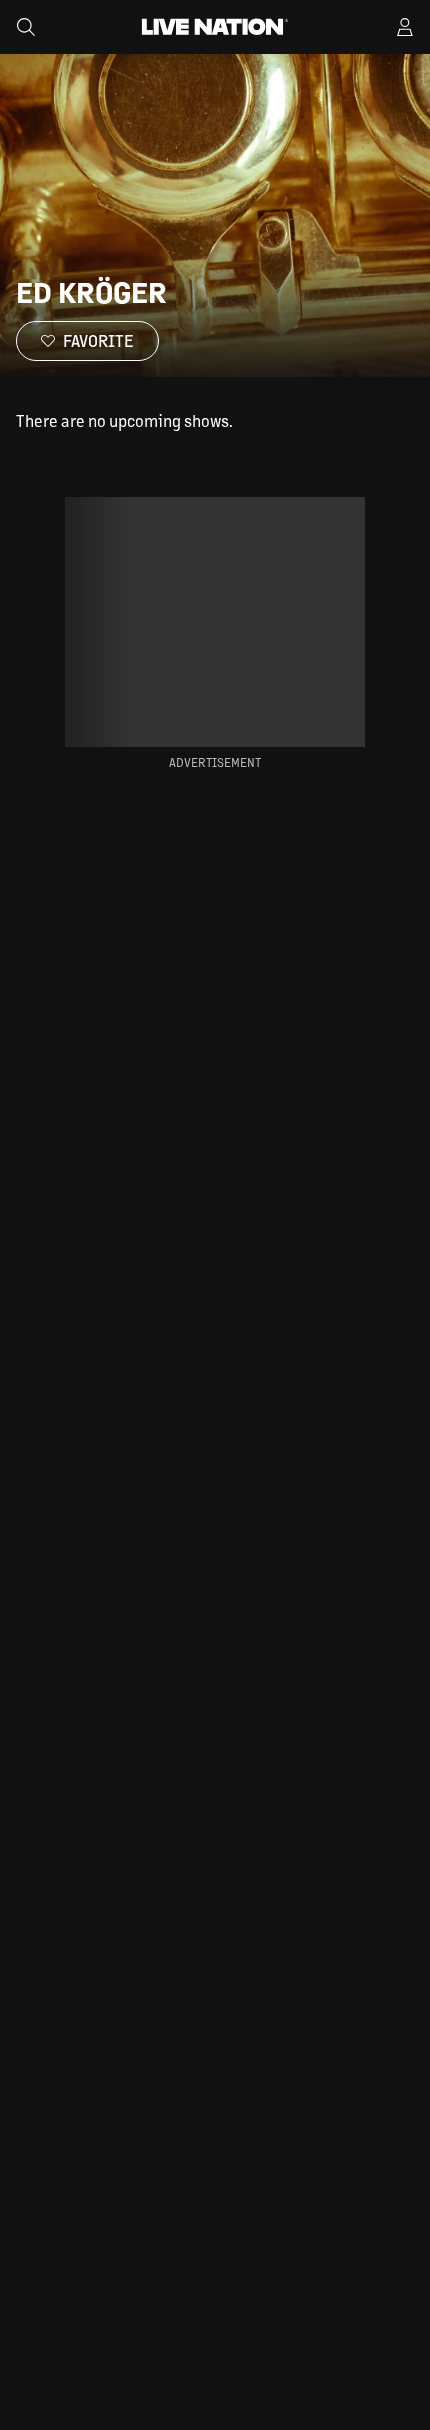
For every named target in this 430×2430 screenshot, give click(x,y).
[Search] (26, 27)
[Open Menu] (405, 27)
